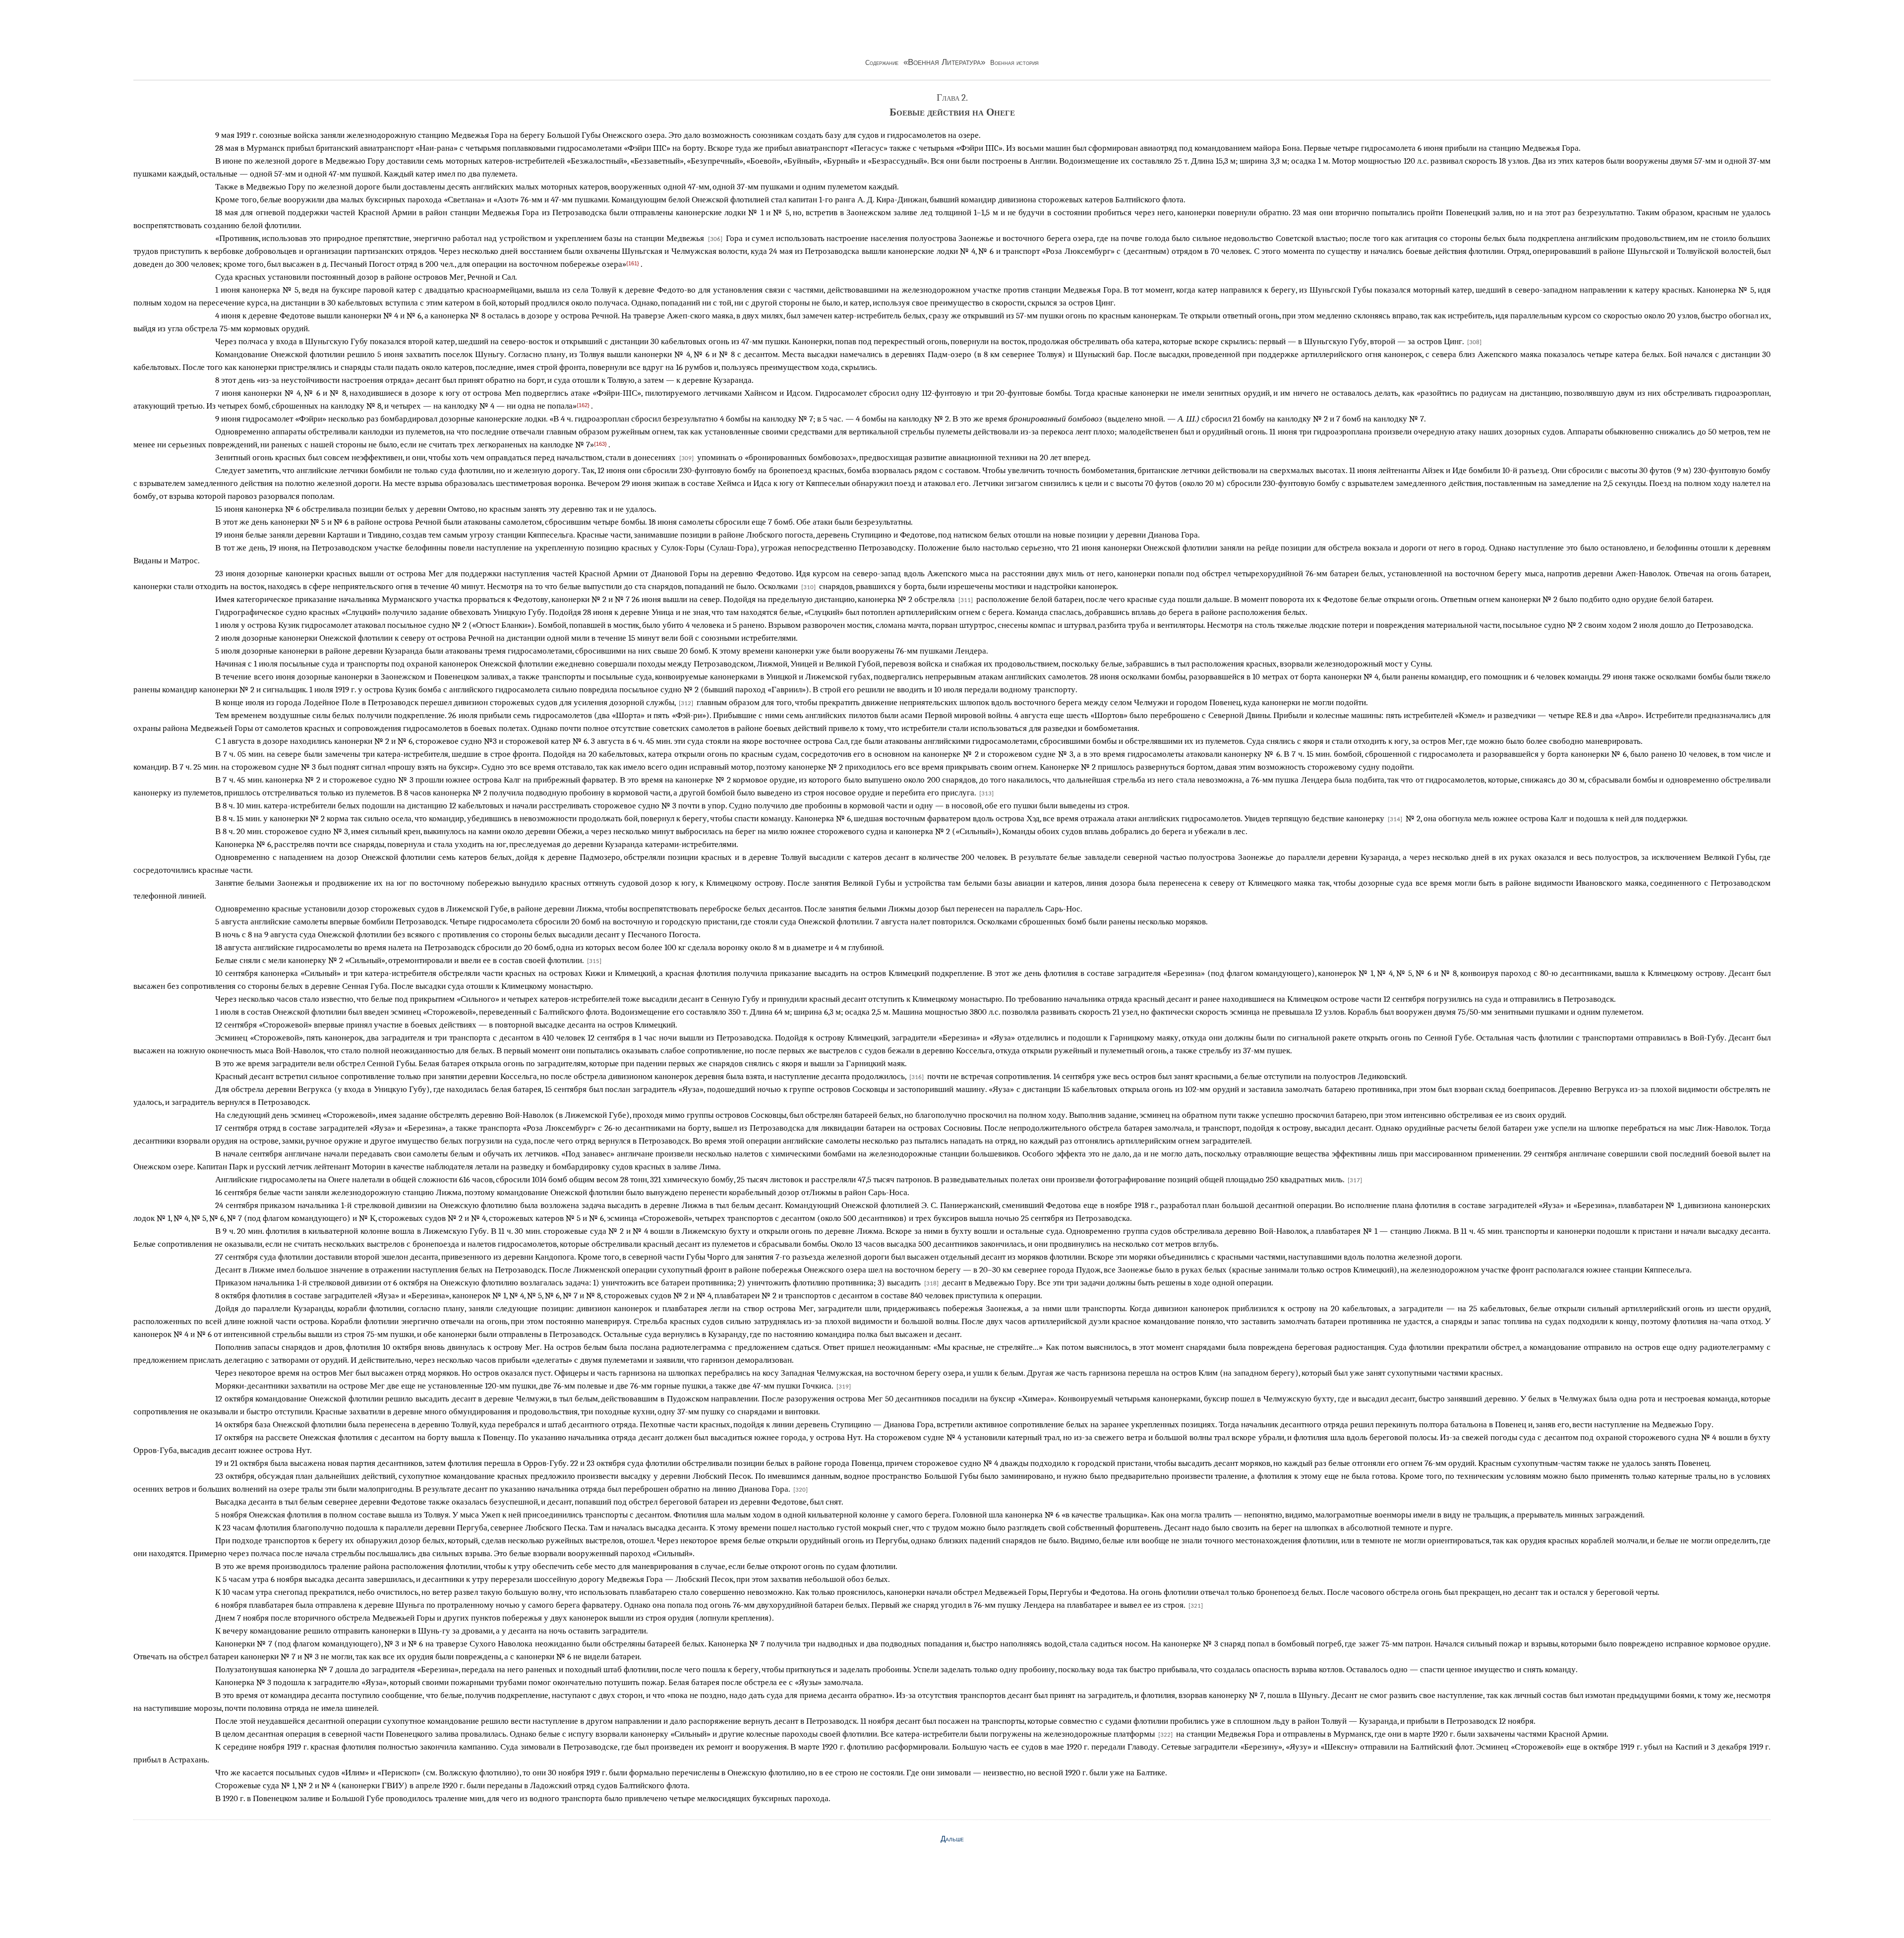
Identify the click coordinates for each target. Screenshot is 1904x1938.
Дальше (952, 1839)
